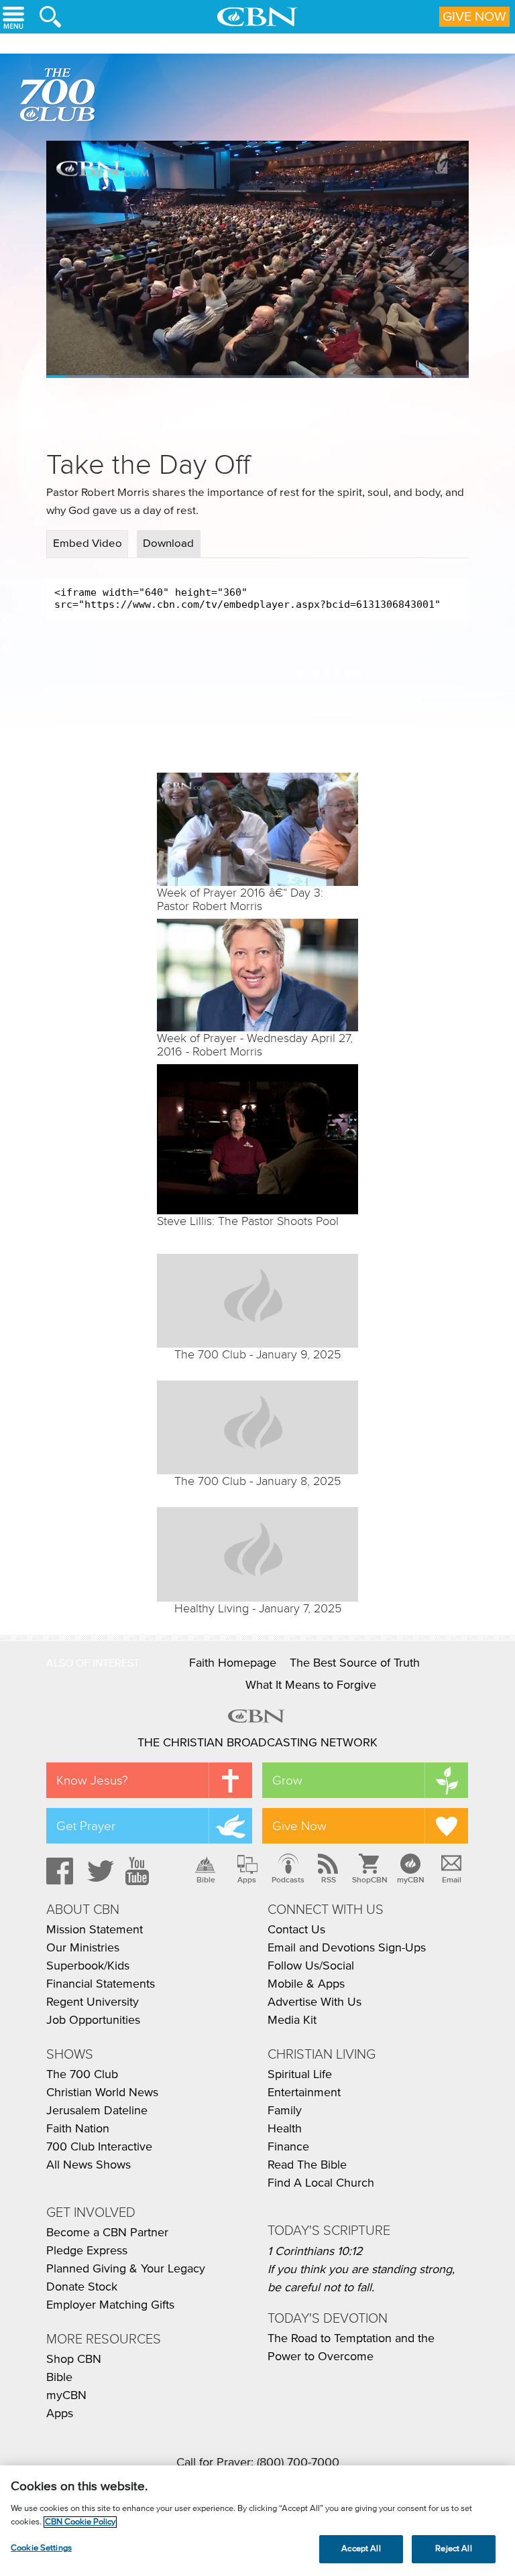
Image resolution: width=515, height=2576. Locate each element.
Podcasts (288, 1880)
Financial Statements (101, 1984)
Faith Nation (78, 2129)
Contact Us (296, 1930)
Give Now (474, 17)
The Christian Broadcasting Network (257, 1743)
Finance (288, 2147)
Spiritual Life (300, 2075)
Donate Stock (82, 2287)
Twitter (99, 1871)
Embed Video (88, 544)
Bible (206, 1880)
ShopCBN (369, 1880)
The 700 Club (60, 97)
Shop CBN (74, 2360)
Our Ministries (83, 1948)
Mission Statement (95, 1930)
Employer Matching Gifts (110, 2305)
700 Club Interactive (99, 2147)
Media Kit (292, 2020)
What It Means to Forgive (311, 1685)
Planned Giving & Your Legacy (126, 2269)
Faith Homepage (233, 1663)
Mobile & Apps (306, 1984)
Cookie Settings (41, 2548)
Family (285, 2111)
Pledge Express (87, 2251)
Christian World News (102, 2093)
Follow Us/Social (311, 1966)
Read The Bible (307, 2165)
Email (452, 1880)
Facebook (58, 1871)
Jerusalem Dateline (97, 2111)
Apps (247, 1880)
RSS (329, 1880)
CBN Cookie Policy (80, 2522)
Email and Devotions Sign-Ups (347, 1948)
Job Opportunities (93, 2020)
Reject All (453, 2549)
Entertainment (304, 2093)
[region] (257, 2521)
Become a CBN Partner (107, 2233)
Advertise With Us (314, 2002)
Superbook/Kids (88, 1966)
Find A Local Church (321, 2183)
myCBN (411, 1880)
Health (285, 2129)
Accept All (361, 2549)
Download (168, 544)
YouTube (139, 1871)
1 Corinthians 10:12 (315, 2252)
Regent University (93, 2002)
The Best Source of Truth (355, 1663)
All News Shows (89, 2165)
